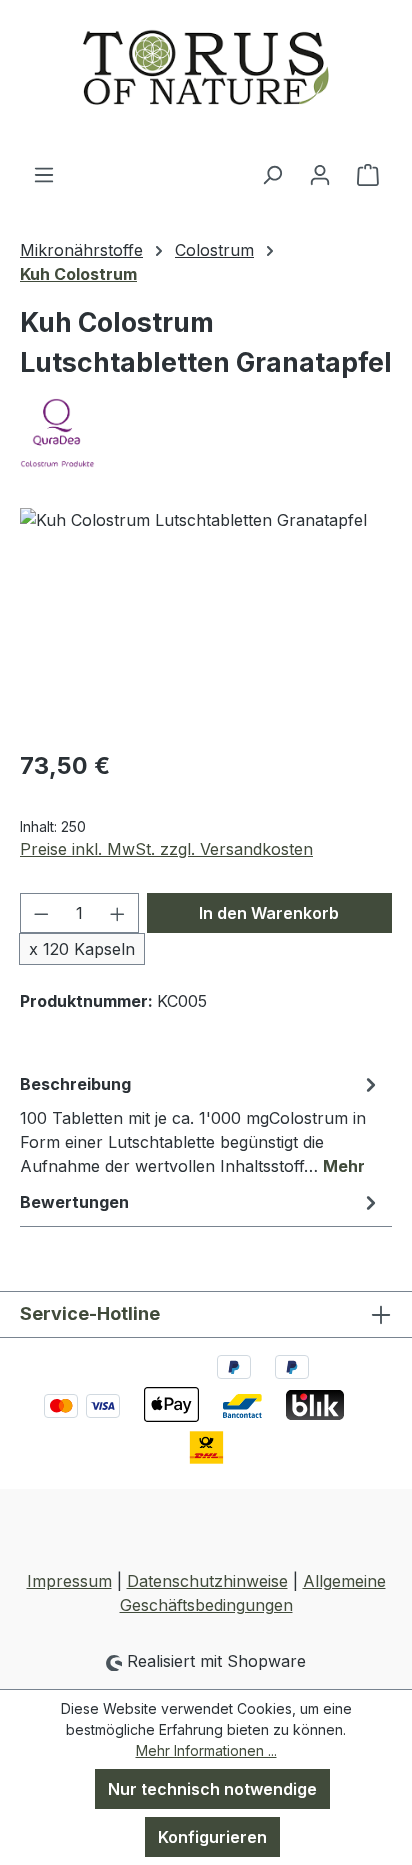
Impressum (69, 1581)
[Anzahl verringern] (41, 913)
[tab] (201, 1124)
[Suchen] (272, 174)
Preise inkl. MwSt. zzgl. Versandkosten (166, 849)
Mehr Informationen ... (206, 1750)
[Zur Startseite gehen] (206, 81)
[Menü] (44, 174)
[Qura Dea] (206, 433)
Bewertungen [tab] (74, 1202)
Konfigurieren (212, 1837)
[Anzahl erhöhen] (118, 913)
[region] (206, 620)
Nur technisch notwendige (212, 1789)
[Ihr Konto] (320, 174)
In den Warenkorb (269, 913)
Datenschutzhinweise (207, 1581)
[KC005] (206, 620)
